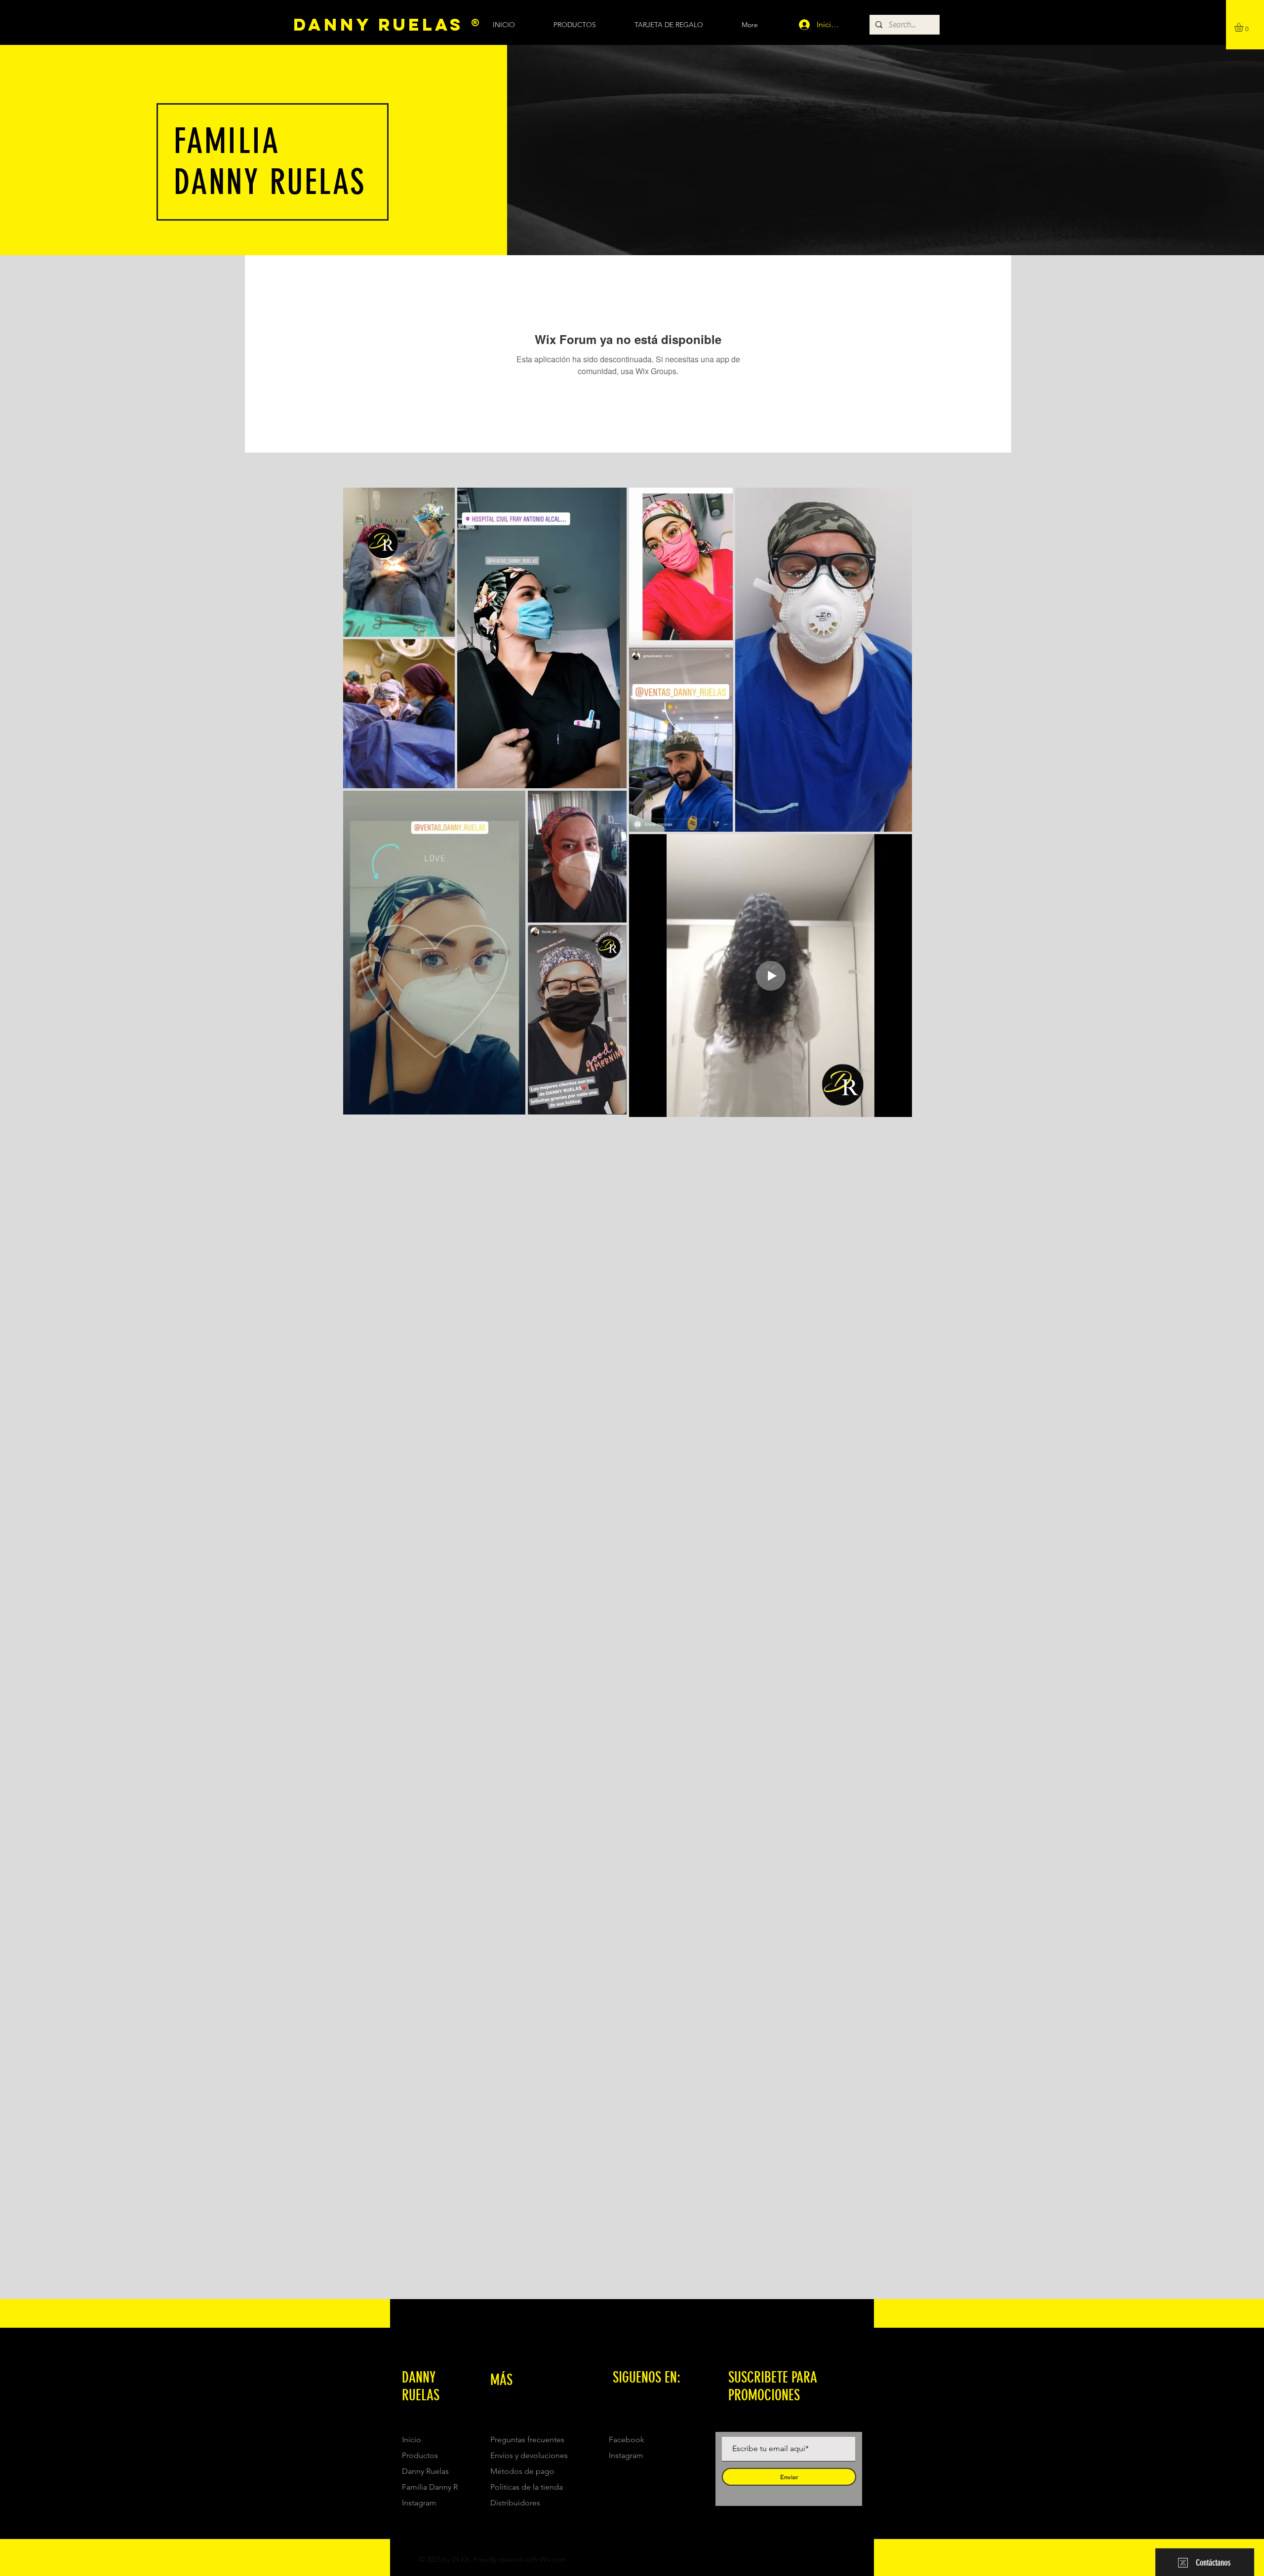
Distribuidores (515, 2503)
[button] (1244, 27)
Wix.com (553, 2559)
